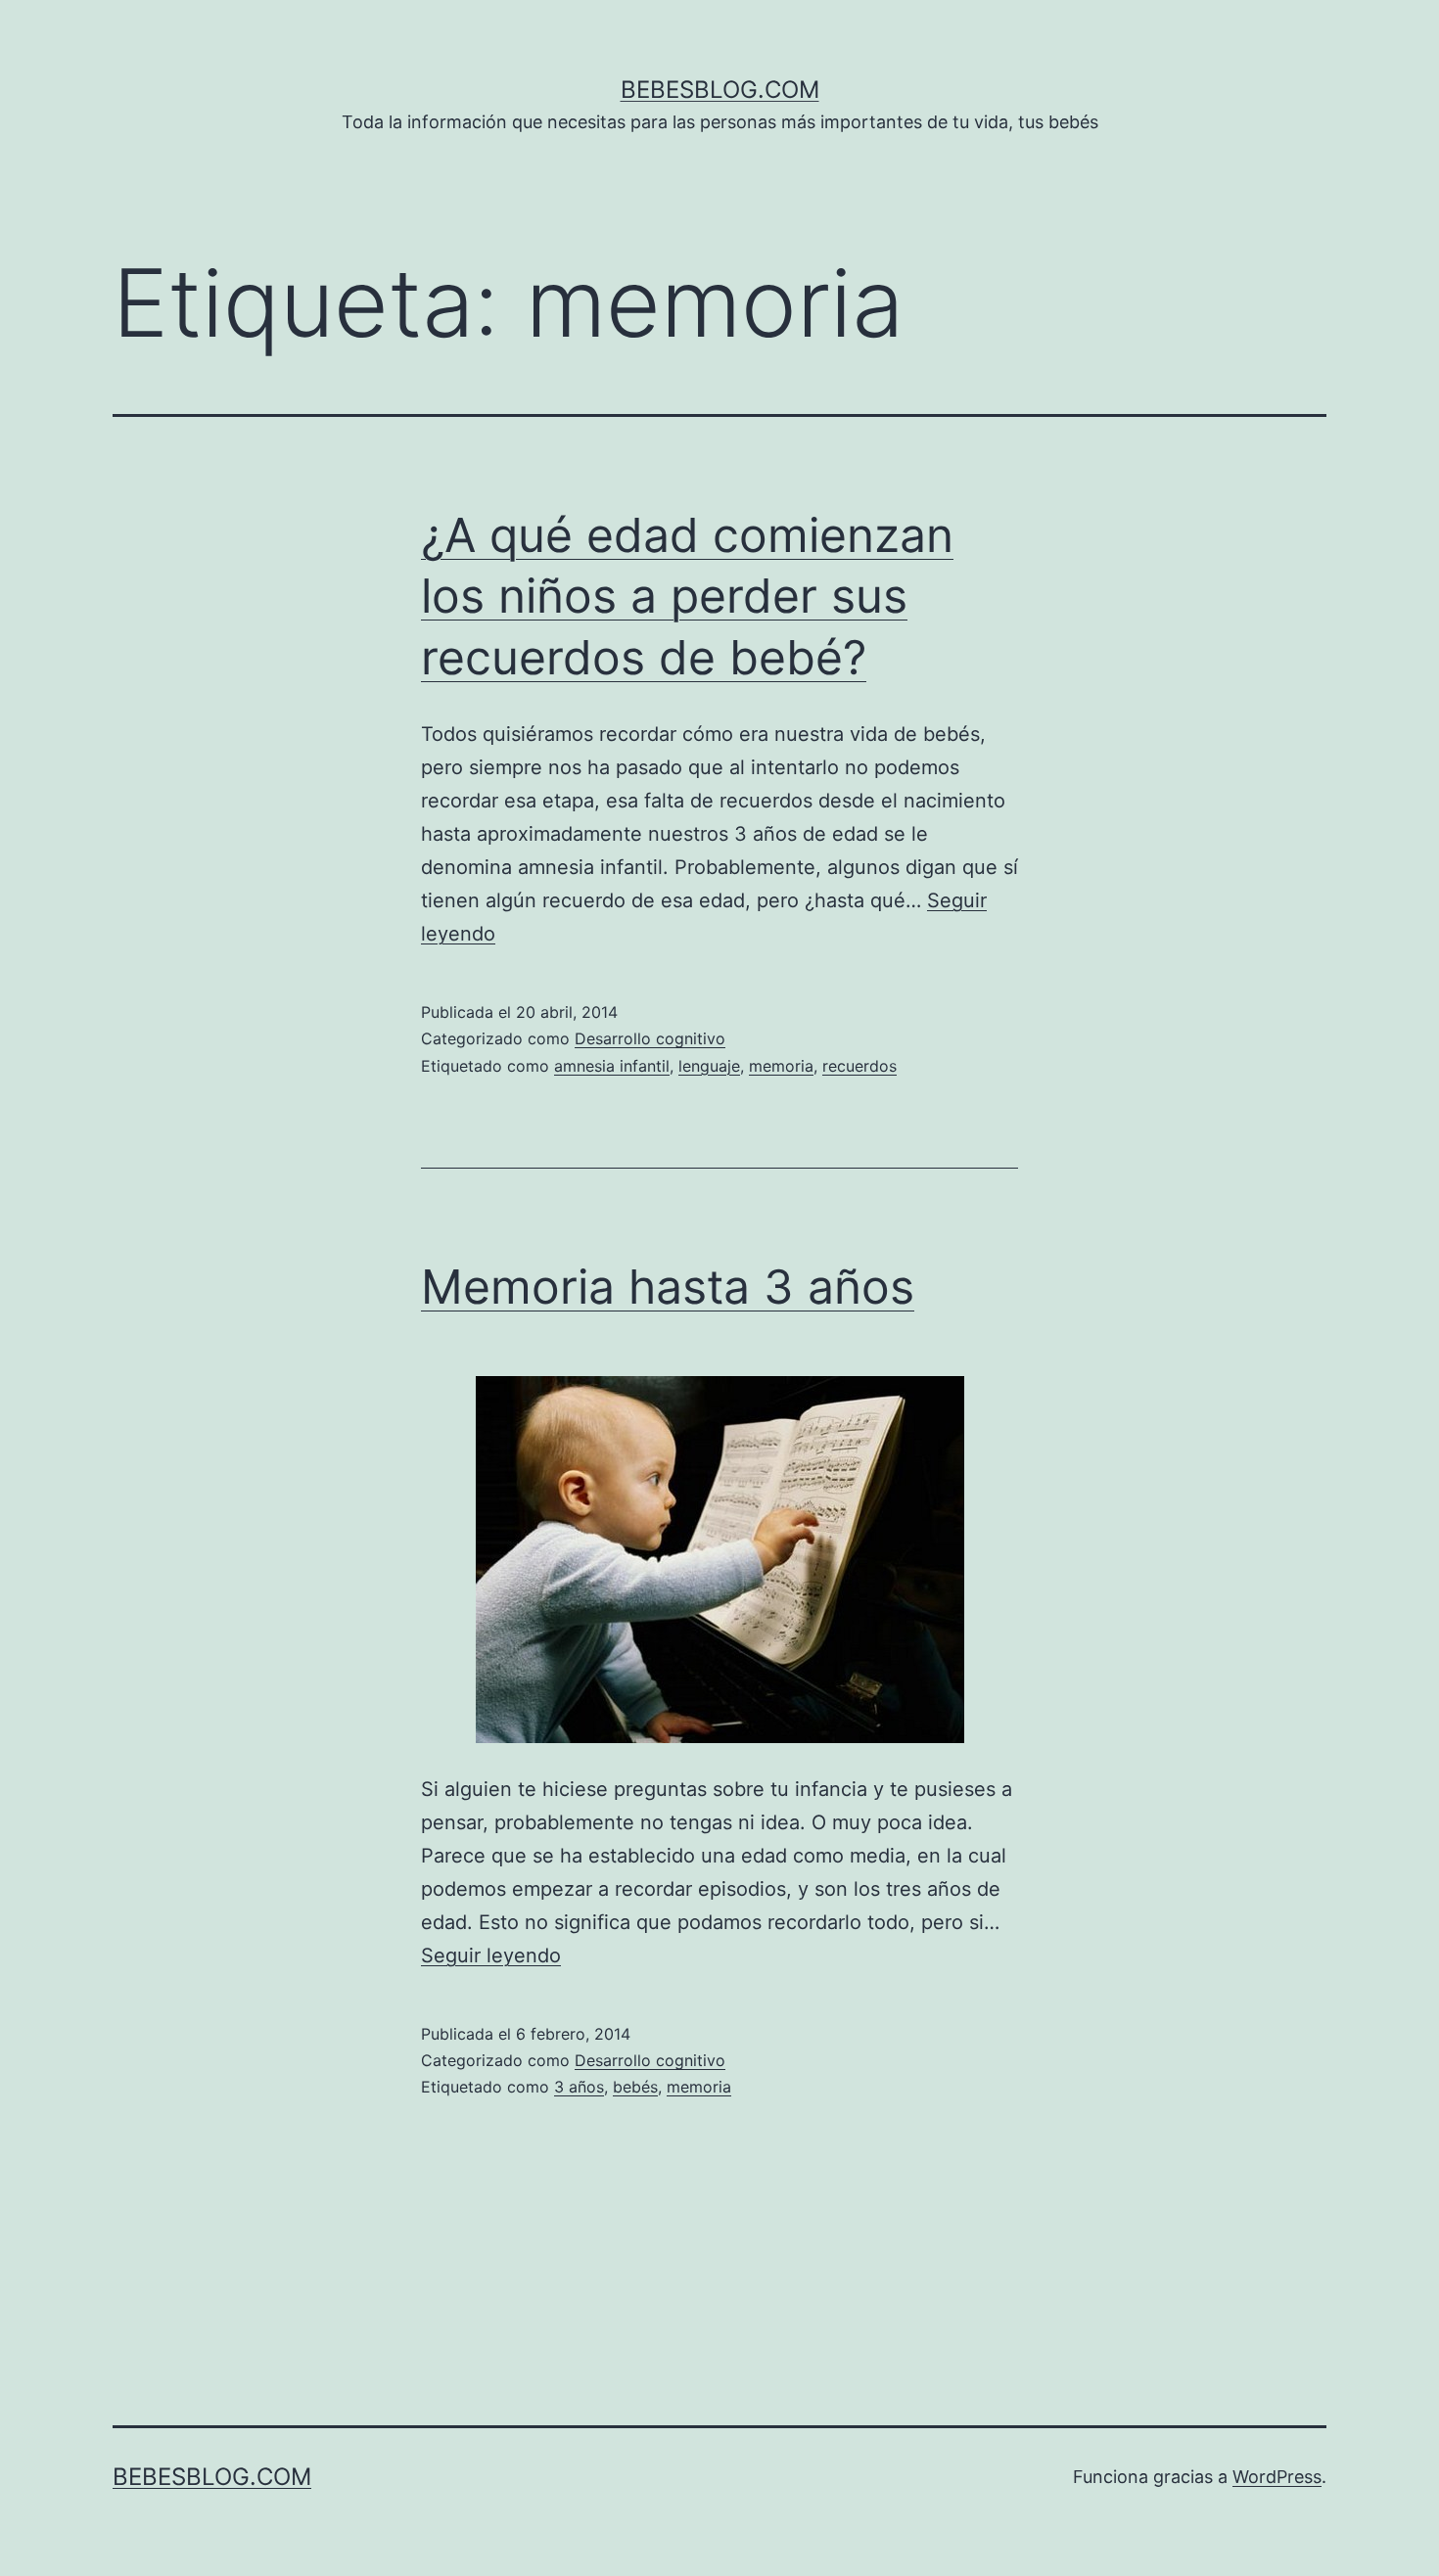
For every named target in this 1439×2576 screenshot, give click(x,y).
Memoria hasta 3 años (668, 1287)
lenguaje (709, 1066)
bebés (635, 2087)
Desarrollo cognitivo (650, 1038)
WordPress (1277, 2477)
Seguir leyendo (491, 1955)
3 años (579, 2087)
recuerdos (859, 1066)
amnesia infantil (612, 1066)
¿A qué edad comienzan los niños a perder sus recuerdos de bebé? (687, 596)
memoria (781, 1066)
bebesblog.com (720, 90)
